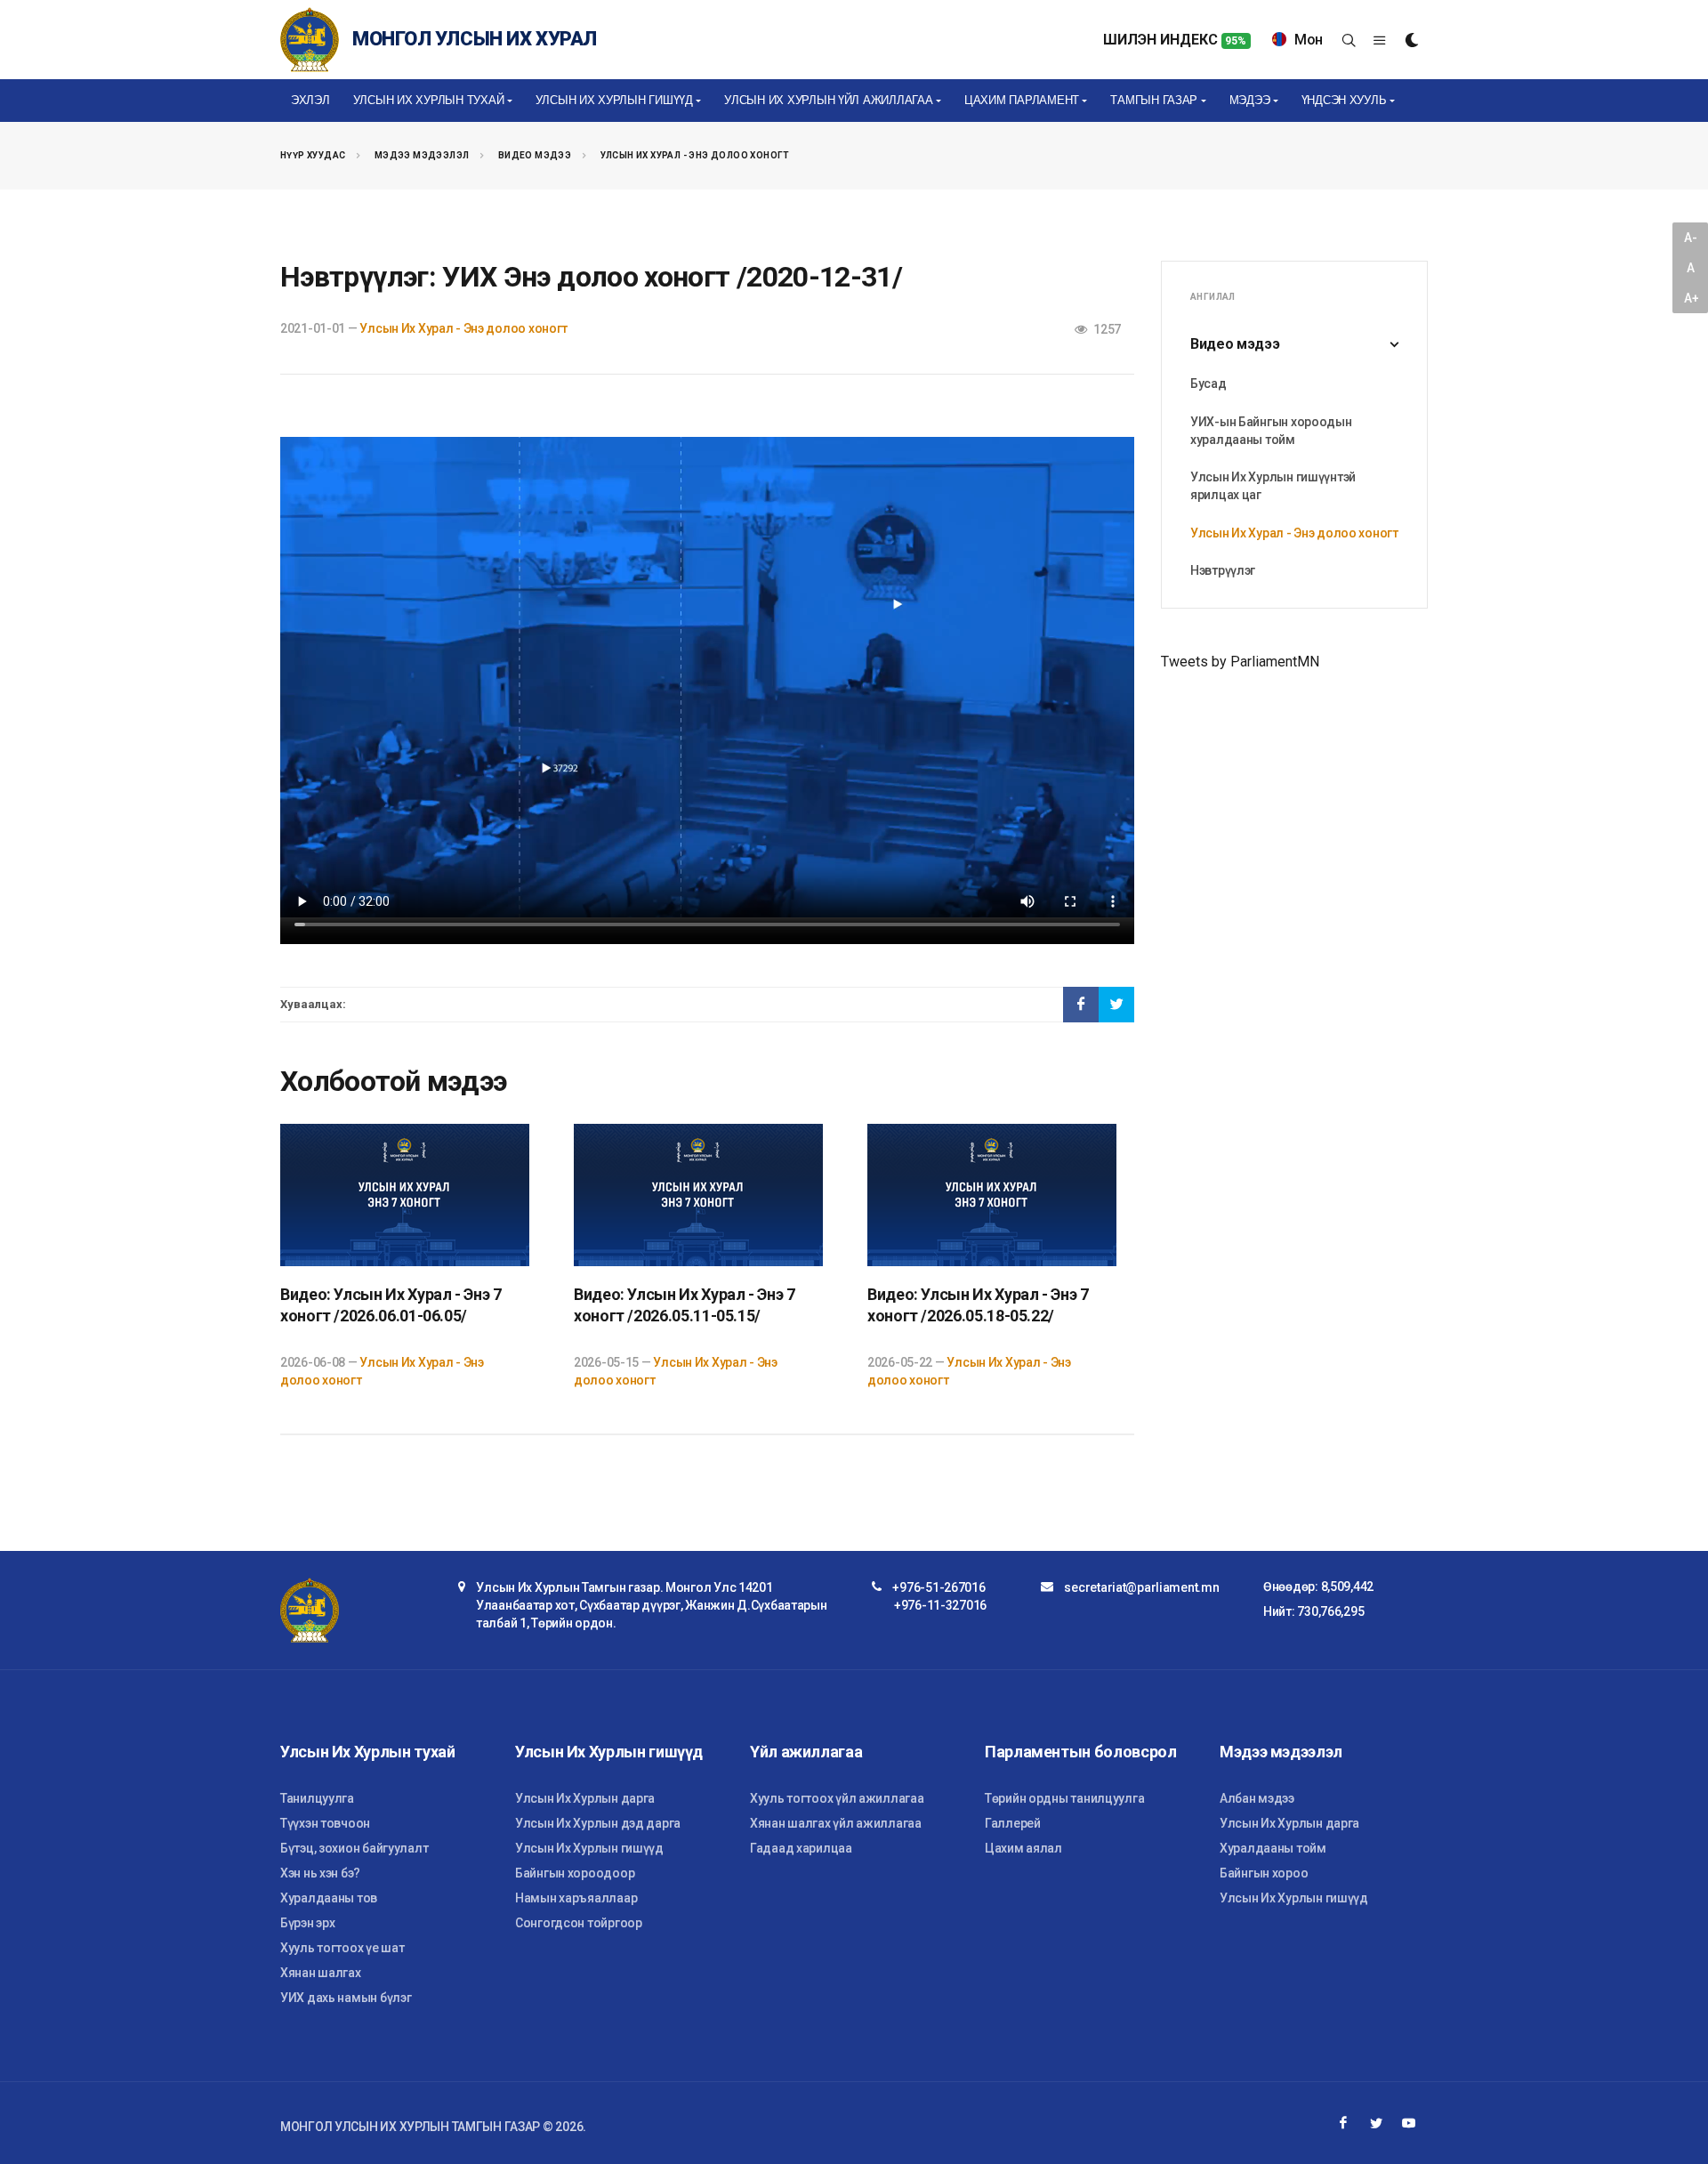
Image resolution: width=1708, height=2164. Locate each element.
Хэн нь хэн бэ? (320, 1873)
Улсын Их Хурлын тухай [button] (429, 100)
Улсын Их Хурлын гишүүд (589, 1848)
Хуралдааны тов (329, 1898)
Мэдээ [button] (1250, 100)
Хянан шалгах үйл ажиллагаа (836, 1823)
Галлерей (1013, 1823)
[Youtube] (1409, 2123)
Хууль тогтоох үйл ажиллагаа (837, 1798)
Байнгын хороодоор (575, 1873)
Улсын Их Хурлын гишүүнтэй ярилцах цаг (1273, 486)
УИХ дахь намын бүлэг (346, 1998)
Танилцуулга (317, 1798)
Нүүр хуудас (313, 155)
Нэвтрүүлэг (1223, 570)
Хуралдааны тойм (1273, 1848)
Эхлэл (310, 100)
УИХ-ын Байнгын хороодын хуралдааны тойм (1271, 431)
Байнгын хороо (1264, 1873)
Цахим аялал (1023, 1848)
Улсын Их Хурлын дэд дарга (598, 1823)
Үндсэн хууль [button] (1344, 100)
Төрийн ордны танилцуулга (1064, 1798)
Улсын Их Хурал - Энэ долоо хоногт (695, 155)
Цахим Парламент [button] (1022, 100)
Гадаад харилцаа (801, 1848)
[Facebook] (1343, 2123)
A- (1690, 238)
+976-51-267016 (939, 1587)
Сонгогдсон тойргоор (579, 1923)
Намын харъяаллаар (576, 1898)
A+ (1691, 298)
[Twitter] (1376, 2123)
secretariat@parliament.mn (1141, 1587)
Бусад (1208, 384)
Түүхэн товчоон (325, 1823)
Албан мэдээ (1257, 1798)
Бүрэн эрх (307, 1923)
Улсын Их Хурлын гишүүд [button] (614, 100)
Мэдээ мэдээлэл (422, 155)
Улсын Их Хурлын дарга (585, 1798)
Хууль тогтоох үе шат (342, 1948)
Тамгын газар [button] (1154, 100)
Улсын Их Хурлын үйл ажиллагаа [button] (828, 100)
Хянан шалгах (321, 1973)
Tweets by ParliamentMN (1240, 662)
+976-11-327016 (940, 1605)
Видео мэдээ (535, 155)
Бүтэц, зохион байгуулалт (354, 1848)
